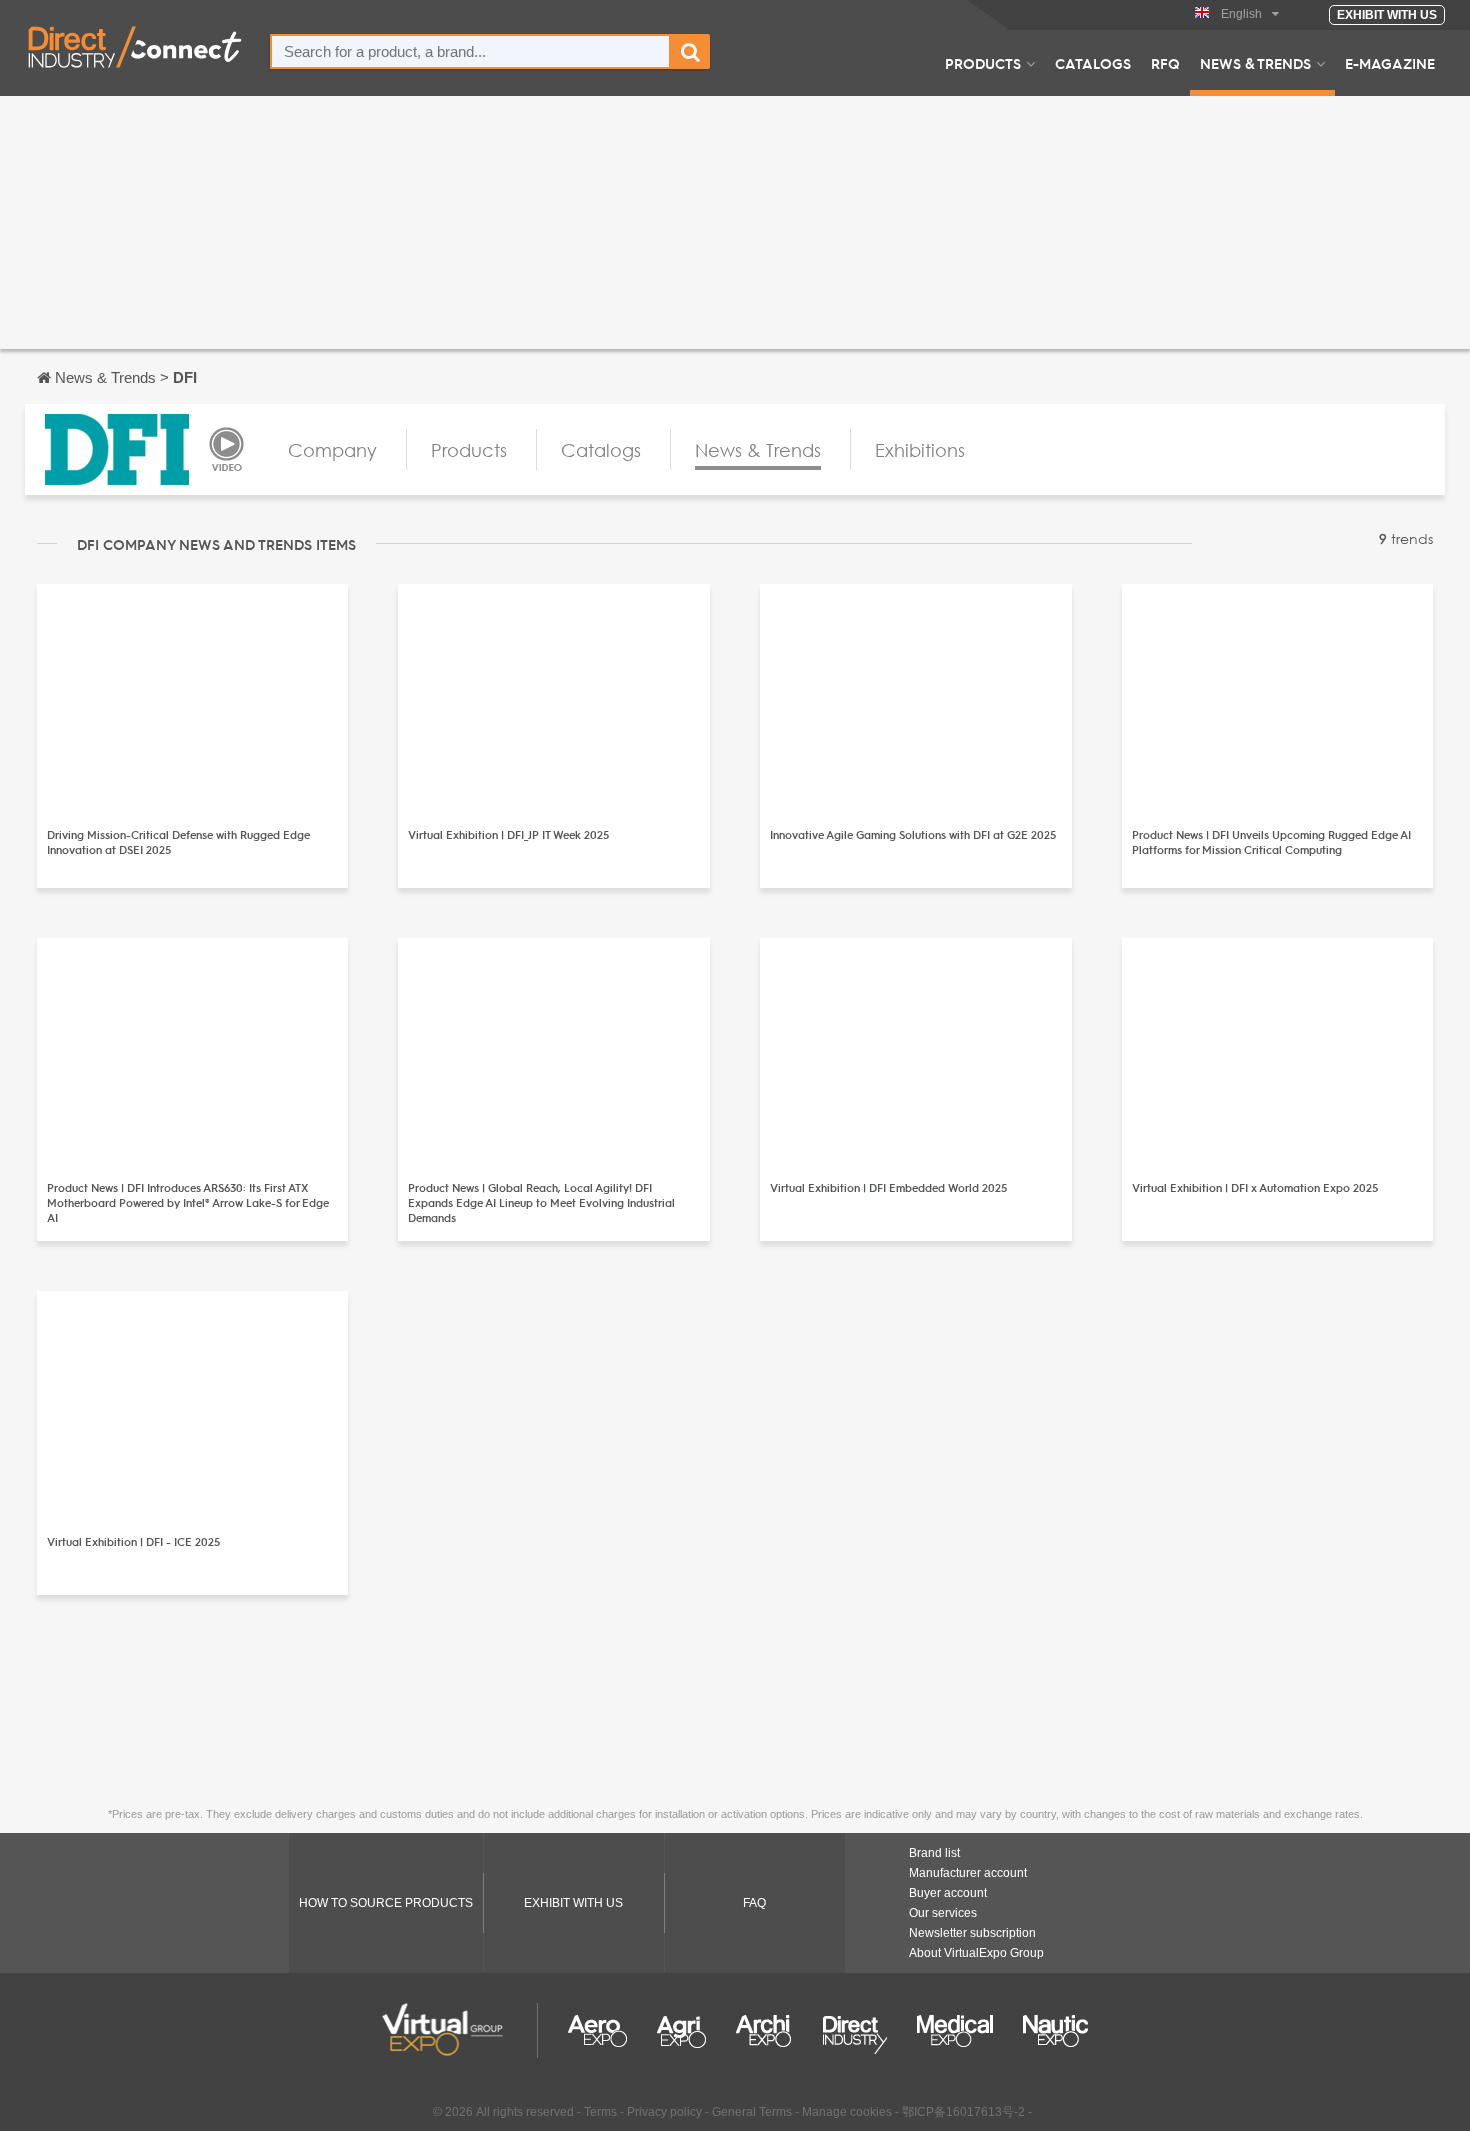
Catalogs (1093, 63)
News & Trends (1255, 63)
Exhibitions (920, 450)
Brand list (934, 1853)
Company (332, 450)
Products (983, 63)
